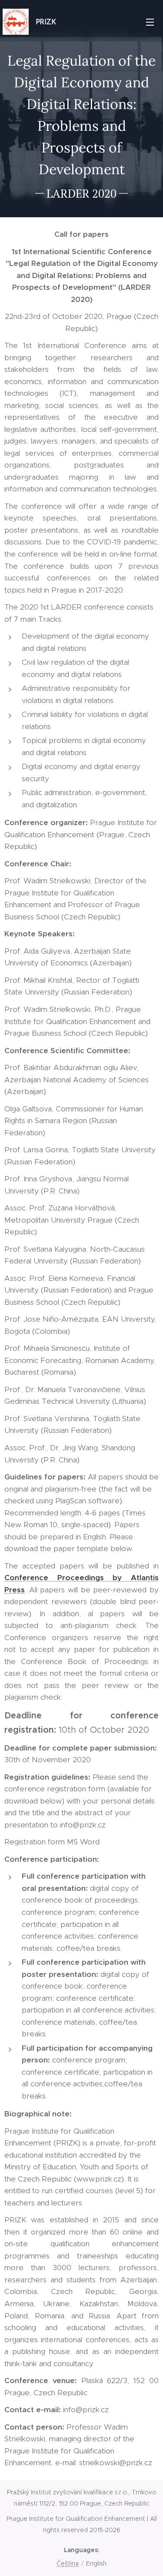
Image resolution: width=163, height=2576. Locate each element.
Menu (150, 22)
